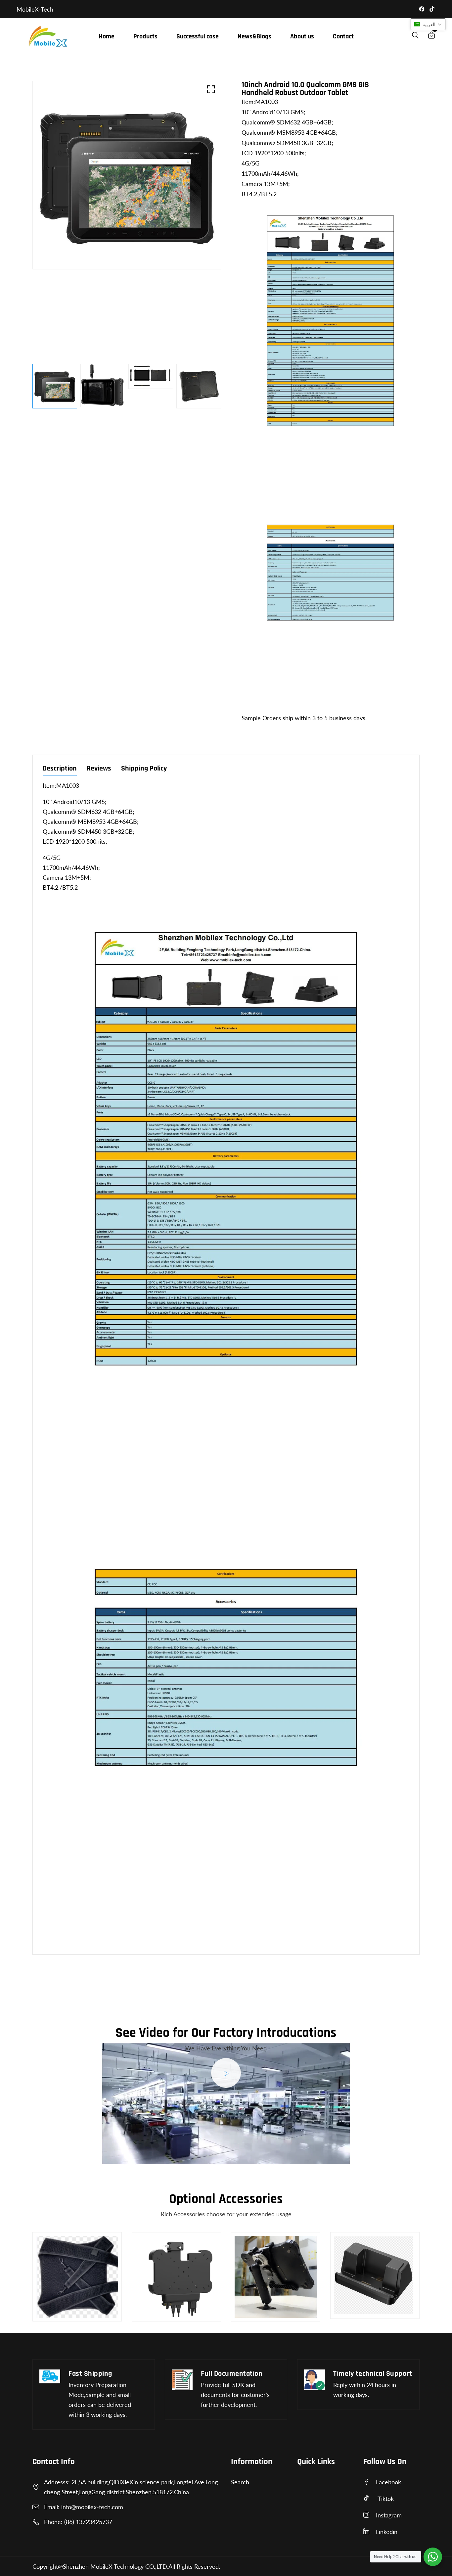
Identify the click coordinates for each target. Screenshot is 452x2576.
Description (60, 769)
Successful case (198, 36)
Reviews (99, 769)
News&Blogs (254, 36)
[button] (428, 24)
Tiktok (386, 2499)
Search (240, 2482)
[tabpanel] (55, 386)
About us (302, 36)
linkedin (387, 2532)
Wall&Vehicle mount (167, 2317)
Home (107, 36)
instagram (389, 2515)
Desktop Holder (260, 2317)
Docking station (360, 2314)
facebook (388, 2482)
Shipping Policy (144, 769)
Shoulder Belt (59, 2310)
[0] (431, 36)
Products (145, 36)
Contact (343, 36)
